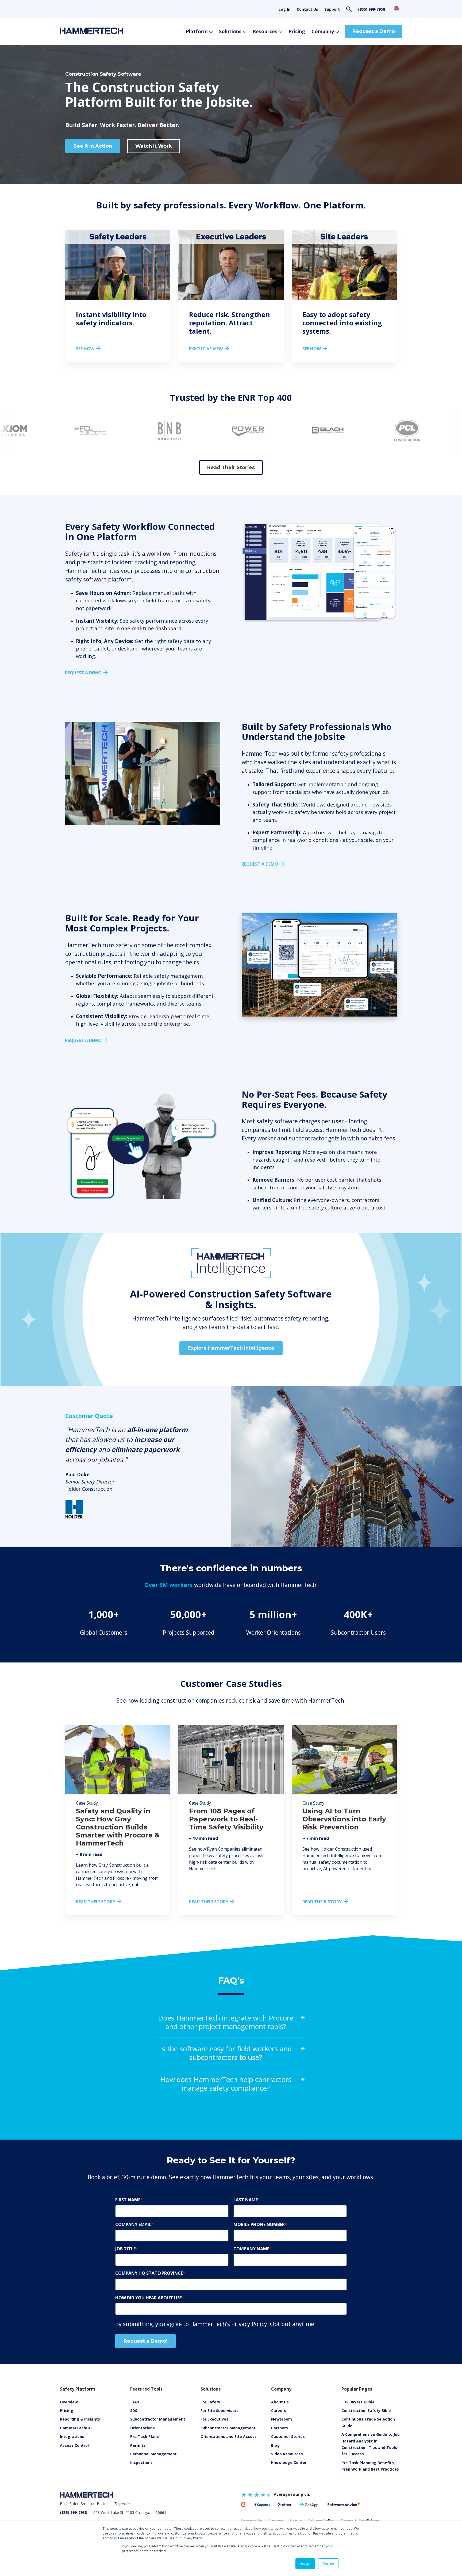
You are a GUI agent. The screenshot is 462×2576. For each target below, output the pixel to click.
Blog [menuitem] (275, 2445)
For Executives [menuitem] (214, 2419)
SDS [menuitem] (134, 2411)
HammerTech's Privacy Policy (229, 2324)
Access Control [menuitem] (74, 2445)
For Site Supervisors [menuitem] (220, 2411)
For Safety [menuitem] (210, 2402)
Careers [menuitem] (279, 2411)
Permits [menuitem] (138, 2445)
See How (85, 349)
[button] (199, 454)
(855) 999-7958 (371, 9)
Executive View (206, 349)
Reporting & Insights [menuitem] (80, 2419)
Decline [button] (328, 2564)
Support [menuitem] (332, 9)
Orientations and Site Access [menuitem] (229, 2436)
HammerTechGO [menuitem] (76, 2428)
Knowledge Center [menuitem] (289, 2462)
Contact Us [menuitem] (307, 9)
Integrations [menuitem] (72, 2436)
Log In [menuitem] (284, 9)
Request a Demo (374, 31)
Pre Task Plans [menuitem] (145, 2436)
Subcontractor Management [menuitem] (158, 2419)
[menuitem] (287, 2454)
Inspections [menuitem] (141, 2462)
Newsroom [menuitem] (282, 2419)
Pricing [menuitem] (67, 2411)
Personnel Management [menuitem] (153, 2454)
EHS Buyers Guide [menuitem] (358, 2402)
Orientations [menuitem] (143, 2428)
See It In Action (93, 146)
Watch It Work (154, 146)
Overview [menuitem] (69, 2402)
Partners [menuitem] (280, 2428)
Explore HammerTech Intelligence (231, 1348)
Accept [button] (305, 2564)
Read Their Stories (231, 467)
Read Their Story (96, 1902)
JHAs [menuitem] (135, 2402)
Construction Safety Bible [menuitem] (366, 2411)
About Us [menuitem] (280, 2402)
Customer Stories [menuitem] (288, 2436)
